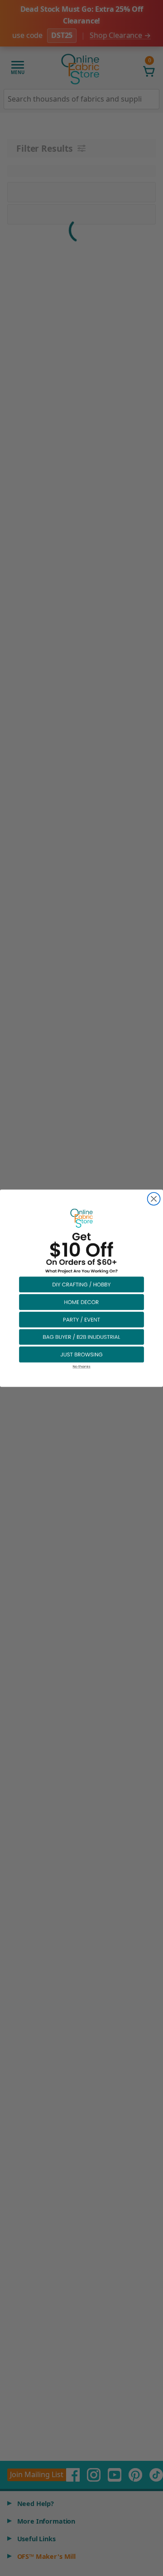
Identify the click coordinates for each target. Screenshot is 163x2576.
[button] (81, 1284)
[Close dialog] (154, 1199)
